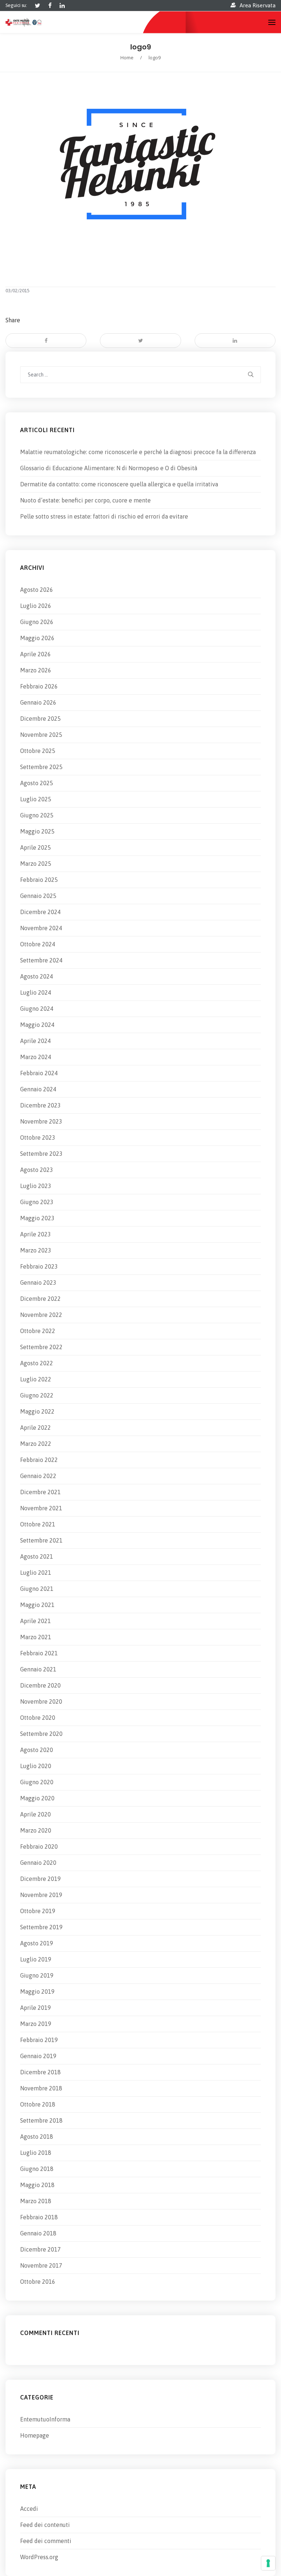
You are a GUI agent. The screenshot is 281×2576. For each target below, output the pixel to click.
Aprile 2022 (35, 1428)
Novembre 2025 (41, 735)
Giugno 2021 (37, 1589)
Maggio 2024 (37, 1025)
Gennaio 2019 (38, 2056)
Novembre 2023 (41, 1121)
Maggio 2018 (37, 2185)
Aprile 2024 (35, 1041)
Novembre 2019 (41, 1895)
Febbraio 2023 (39, 1266)
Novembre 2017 (41, 2265)
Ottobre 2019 (38, 1911)
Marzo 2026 (36, 670)
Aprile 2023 (35, 1234)
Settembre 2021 (41, 1540)
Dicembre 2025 (40, 719)
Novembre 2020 (41, 1701)
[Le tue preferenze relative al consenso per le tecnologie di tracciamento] (268, 2563)
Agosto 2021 (37, 1556)
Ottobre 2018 (38, 2104)
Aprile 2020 (35, 1814)
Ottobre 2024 (38, 944)
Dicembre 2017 (40, 2249)
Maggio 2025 (37, 831)
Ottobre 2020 (38, 1718)
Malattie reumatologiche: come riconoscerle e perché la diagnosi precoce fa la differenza (138, 452)
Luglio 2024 (36, 992)
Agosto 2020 (37, 1750)
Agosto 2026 (37, 590)
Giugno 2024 (37, 1009)
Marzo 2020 (36, 1830)
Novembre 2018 (41, 2088)
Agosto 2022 (37, 1363)
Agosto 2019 (37, 1943)
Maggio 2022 (37, 1411)
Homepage (35, 2435)
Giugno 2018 (37, 2169)
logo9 (141, 47)
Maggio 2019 (37, 1992)
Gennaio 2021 (38, 1669)
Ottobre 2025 (38, 751)
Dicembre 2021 (40, 1492)
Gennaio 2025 (38, 896)
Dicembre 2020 (40, 1685)
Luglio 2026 (36, 606)
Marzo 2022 (36, 1444)
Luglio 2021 (36, 1573)
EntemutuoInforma (45, 2419)
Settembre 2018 (41, 2120)
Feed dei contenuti (45, 2525)
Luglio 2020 (36, 1766)
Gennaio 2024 (38, 1089)
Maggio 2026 (37, 638)
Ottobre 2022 (38, 1331)
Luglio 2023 (36, 1186)
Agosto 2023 (37, 1170)
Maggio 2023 (37, 1218)
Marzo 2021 (36, 1637)
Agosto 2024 (37, 976)
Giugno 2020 (37, 1782)
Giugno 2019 (37, 1975)
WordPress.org (39, 2557)
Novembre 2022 (41, 1315)
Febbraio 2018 (39, 2217)
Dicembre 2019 (40, 1879)
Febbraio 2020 (39, 1846)
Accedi (29, 2509)
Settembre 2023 (41, 1154)
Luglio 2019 (36, 1959)
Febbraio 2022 (39, 1460)
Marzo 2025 (36, 864)
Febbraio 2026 (39, 686)
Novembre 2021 (41, 1508)
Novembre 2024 (41, 928)
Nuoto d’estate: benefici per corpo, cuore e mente (85, 500)
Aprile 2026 (35, 654)
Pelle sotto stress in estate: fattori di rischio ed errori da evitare (104, 516)
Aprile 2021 (35, 1621)
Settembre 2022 (41, 1347)
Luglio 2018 (36, 2153)
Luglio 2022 (36, 1379)
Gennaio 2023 (38, 1283)
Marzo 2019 (36, 2024)
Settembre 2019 (41, 1927)
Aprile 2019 (35, 2008)
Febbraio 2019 (39, 2040)
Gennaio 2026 (38, 702)
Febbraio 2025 (39, 880)
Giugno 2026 (37, 622)
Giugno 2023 (37, 1202)
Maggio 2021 (37, 1605)
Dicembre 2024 (40, 912)
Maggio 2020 (37, 1798)
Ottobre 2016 (38, 2282)
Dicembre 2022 (40, 1299)
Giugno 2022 (37, 1395)
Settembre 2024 (41, 960)
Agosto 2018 (37, 2137)
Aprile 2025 (35, 847)
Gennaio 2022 (38, 1476)
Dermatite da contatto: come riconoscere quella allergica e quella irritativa (119, 484)
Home (127, 57)
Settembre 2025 (41, 767)
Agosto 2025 (37, 783)
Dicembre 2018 (40, 2072)
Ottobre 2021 (38, 1524)
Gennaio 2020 (38, 1863)
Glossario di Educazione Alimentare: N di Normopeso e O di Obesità (109, 468)
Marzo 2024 (36, 1057)
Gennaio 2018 (38, 2233)
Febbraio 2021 (39, 1653)
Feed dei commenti (46, 2541)
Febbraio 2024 (39, 1073)
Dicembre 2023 (40, 1105)
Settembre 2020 (41, 1734)
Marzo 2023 (36, 1250)
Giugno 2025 (37, 815)
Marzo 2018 (36, 2201)
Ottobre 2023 (38, 1137)
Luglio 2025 (36, 799)
